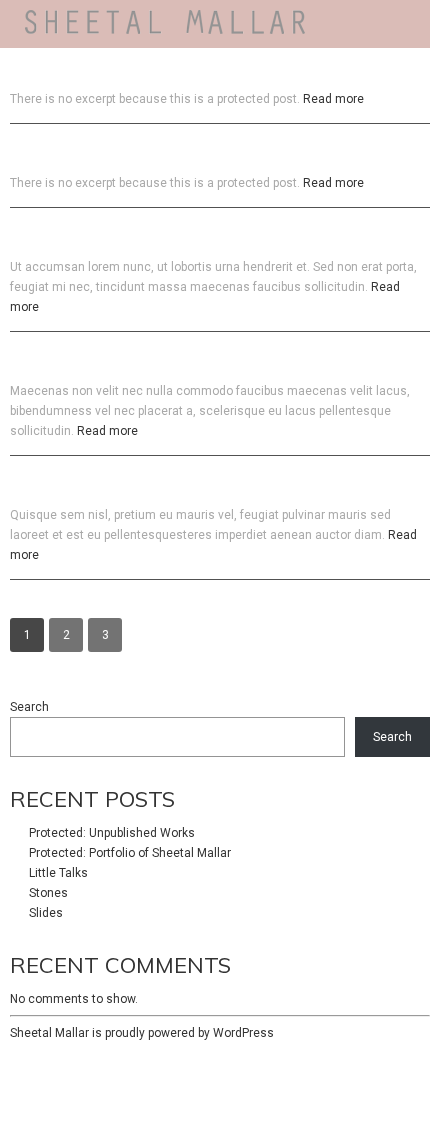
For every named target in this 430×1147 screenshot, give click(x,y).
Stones (48, 893)
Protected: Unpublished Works (112, 833)
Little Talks (58, 873)
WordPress (243, 1033)
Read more (333, 99)
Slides (46, 913)
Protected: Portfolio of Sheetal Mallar (130, 853)
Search (29, 707)
